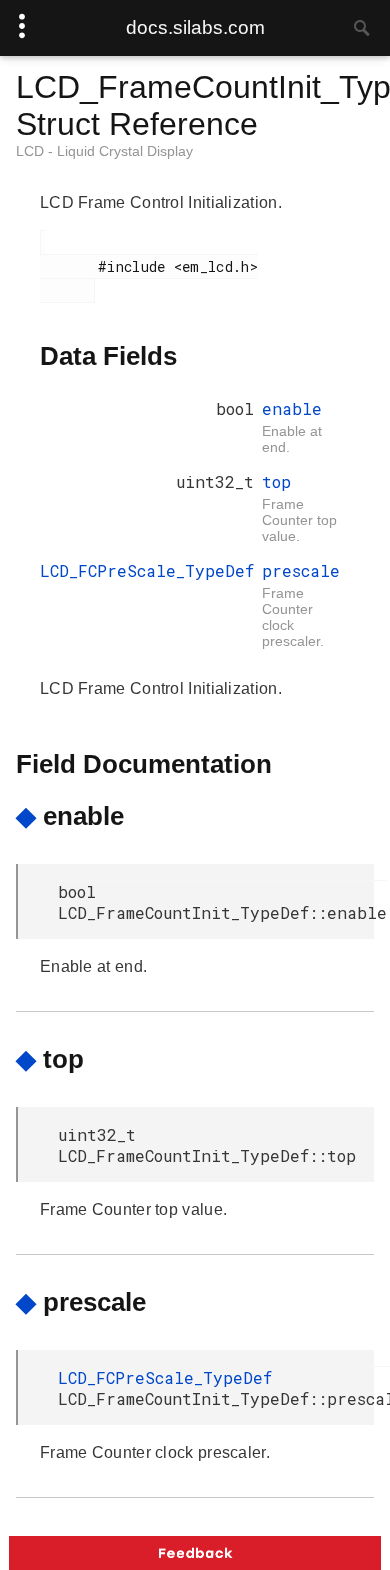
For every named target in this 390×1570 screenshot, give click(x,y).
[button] (195, 1553)
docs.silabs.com (195, 27)
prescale (301, 570)
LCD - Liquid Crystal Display (104, 151)
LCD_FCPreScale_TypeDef (147, 570)
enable (292, 408)
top (276, 481)
